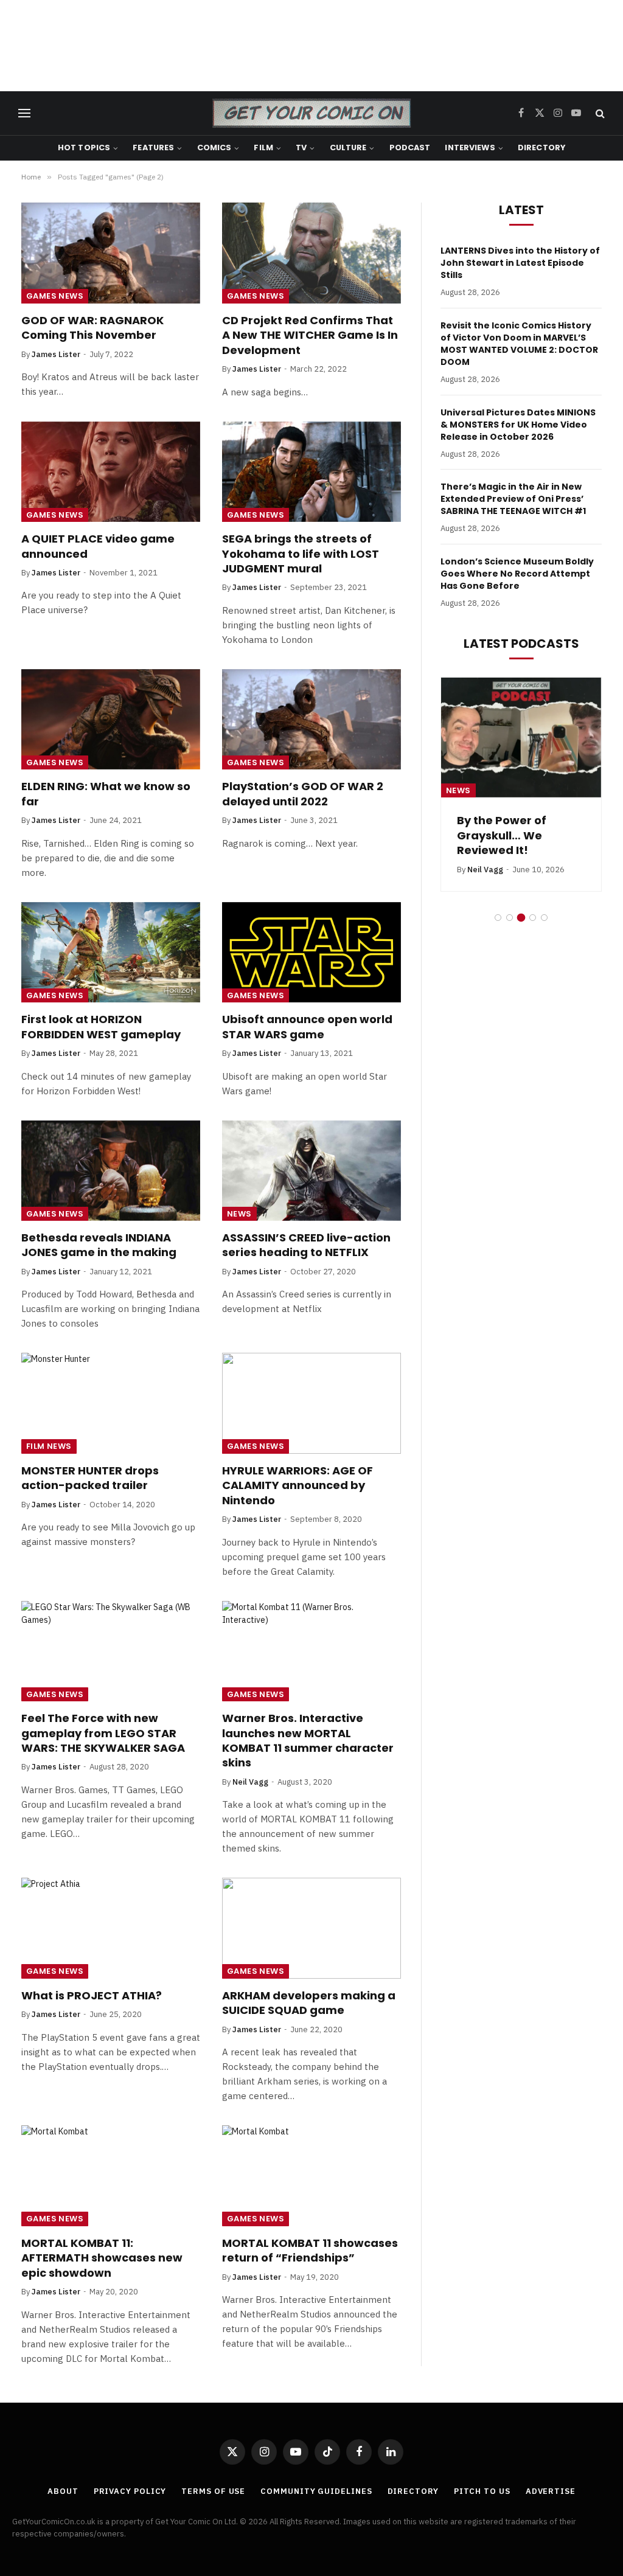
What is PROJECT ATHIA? (92, 1996)
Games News (55, 296)
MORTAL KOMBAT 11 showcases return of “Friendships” (310, 2251)
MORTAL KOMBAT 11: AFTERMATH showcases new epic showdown (102, 2258)
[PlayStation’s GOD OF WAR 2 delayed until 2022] (311, 719)
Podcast (410, 148)
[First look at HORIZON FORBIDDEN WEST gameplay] (111, 952)
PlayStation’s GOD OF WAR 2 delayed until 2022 (303, 794)
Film (263, 148)
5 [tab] (544, 918)
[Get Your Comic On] (311, 113)
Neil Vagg (250, 1782)
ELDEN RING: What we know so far (106, 794)
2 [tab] (510, 918)
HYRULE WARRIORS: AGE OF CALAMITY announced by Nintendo (298, 1486)
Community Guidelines (316, 2491)
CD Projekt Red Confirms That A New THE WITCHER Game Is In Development (310, 335)
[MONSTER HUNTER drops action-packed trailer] (111, 1403)
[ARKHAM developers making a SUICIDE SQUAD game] (311, 1928)
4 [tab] (533, 918)
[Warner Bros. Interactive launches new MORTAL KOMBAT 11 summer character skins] (311, 1651)
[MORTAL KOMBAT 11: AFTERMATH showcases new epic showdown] (111, 2175)
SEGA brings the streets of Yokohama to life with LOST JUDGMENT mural (301, 554)
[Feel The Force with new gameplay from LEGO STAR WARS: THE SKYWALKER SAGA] (111, 1651)
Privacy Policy (130, 2491)
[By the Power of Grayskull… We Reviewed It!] (521, 738)
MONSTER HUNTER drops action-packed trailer (90, 1478)
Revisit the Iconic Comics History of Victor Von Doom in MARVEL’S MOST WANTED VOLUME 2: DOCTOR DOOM (519, 344)
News (239, 1214)
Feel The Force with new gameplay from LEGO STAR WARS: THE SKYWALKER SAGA (103, 1733)
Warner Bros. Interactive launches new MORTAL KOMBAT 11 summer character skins (308, 1741)
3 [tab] (521, 918)
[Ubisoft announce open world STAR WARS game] (311, 952)
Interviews (470, 148)
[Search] (599, 113)
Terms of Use (213, 2491)
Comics (214, 148)
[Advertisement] (311, 46)
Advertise (551, 2491)
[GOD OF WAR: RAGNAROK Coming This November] (111, 253)
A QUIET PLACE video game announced (98, 546)
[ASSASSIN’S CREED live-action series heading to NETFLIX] (311, 1171)
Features (153, 148)
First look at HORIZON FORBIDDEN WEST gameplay (101, 1027)
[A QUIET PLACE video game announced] (111, 472)
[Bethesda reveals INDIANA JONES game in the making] (111, 1171)
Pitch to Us (482, 2491)
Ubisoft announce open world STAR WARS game (307, 1027)
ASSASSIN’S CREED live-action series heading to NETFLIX (306, 1245)
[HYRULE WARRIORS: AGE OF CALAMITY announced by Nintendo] (311, 1403)
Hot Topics (84, 148)
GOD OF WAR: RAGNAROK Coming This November (92, 328)
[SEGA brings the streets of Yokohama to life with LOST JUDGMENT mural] (311, 472)
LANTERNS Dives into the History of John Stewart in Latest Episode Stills (520, 263)
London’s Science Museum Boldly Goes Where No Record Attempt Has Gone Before (517, 574)
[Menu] (24, 113)
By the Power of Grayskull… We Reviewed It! (502, 835)
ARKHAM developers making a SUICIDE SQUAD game (309, 2003)
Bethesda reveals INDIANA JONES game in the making (99, 1245)
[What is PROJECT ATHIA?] (111, 1928)
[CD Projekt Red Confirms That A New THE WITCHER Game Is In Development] (311, 253)
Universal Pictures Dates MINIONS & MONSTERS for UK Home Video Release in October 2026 (518, 425)
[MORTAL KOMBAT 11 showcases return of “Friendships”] (311, 2175)
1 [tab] (498, 918)
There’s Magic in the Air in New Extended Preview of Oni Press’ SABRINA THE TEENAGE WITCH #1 (513, 499)
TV (301, 148)
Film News (49, 1446)
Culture (348, 148)
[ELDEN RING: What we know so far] (111, 719)
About (63, 2491)
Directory (541, 148)
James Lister (56, 354)
